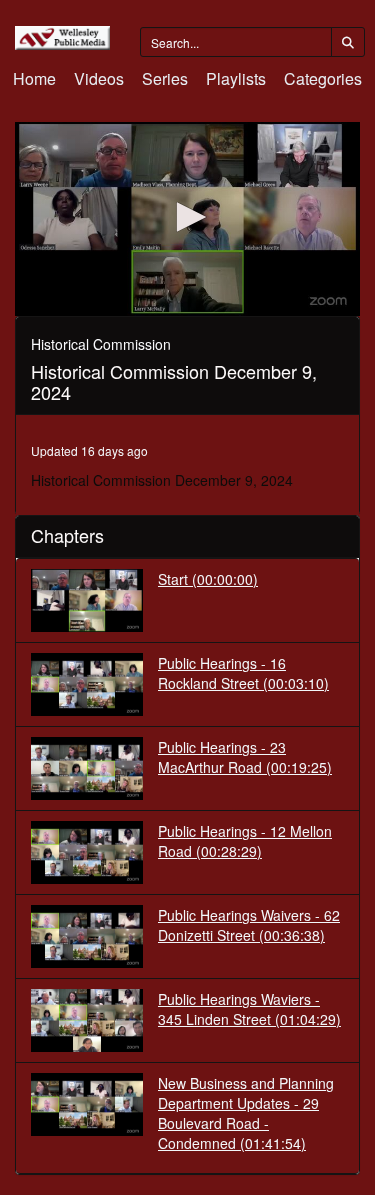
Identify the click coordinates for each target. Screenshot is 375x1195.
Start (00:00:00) (208, 579)
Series (165, 78)
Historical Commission (101, 344)
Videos (99, 78)
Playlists (236, 78)
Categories (323, 78)
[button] (188, 217)
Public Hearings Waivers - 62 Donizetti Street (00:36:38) (249, 925)
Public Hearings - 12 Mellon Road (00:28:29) (245, 841)
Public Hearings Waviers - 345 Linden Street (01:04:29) (249, 1009)
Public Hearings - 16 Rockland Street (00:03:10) (243, 673)
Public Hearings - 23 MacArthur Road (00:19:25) (245, 757)
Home (34, 78)
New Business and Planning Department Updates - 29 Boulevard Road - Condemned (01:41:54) (246, 1113)
